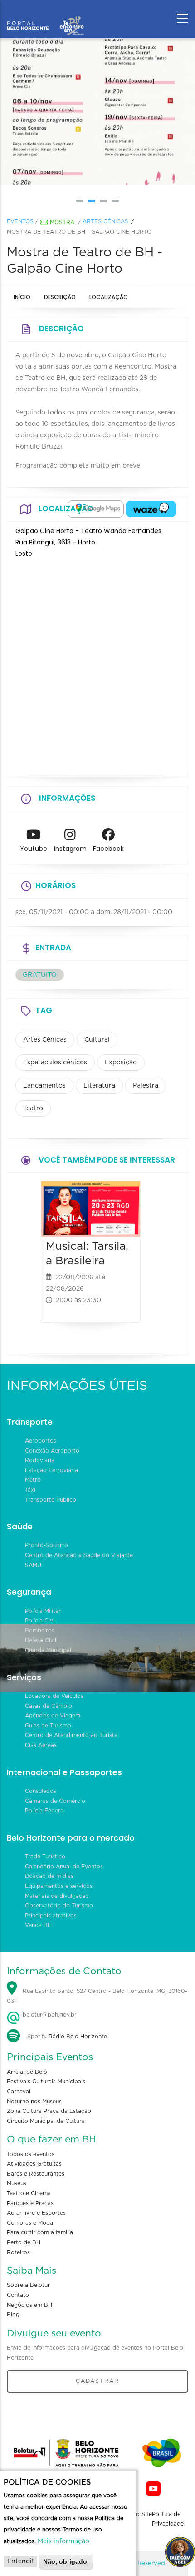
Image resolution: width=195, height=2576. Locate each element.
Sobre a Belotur (28, 2285)
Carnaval (19, 2092)
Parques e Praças (30, 2203)
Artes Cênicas (105, 221)
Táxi (30, 1490)
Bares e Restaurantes (36, 2174)
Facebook (108, 849)
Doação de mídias (49, 1876)
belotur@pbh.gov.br (49, 2015)
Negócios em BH (29, 2305)
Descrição (60, 297)
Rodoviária (40, 1460)
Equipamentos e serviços (59, 1886)
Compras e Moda (30, 2223)
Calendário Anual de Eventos (64, 1867)
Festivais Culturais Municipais (46, 2082)
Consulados (41, 1791)
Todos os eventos (31, 2154)
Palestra (146, 1086)
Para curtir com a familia (40, 2232)
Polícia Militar (43, 1611)
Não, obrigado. (66, 2561)
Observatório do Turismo (59, 1906)
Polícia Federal (45, 1811)
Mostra (62, 222)
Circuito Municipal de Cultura (46, 2121)
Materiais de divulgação (57, 1896)
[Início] (45, 16)
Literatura (99, 1086)
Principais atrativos (51, 1916)
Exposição (121, 1063)
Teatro (33, 1108)
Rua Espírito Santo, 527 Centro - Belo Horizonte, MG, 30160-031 (97, 1996)
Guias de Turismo (48, 1726)
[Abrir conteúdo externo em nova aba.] (96, 509)
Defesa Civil (41, 1640)
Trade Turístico (45, 1857)
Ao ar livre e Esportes (36, 2213)
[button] (80, 201)
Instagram (70, 849)
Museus (17, 2183)
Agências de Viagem (53, 1716)
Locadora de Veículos (54, 1696)
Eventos (20, 221)
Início (22, 297)
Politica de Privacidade (168, 2519)
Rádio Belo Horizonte (78, 2037)
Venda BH (38, 1925)
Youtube (34, 849)
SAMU (33, 1565)
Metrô (33, 1480)
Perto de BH (24, 2242)
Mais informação (63, 2541)
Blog (13, 2315)
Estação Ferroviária (51, 1470)
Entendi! (20, 2561)
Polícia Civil (40, 1621)
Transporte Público (51, 1500)
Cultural (97, 1040)
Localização (109, 297)
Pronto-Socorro (46, 1545)
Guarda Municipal (48, 1650)
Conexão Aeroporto (52, 1451)
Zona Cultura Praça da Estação (49, 2111)
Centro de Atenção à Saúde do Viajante (79, 1555)
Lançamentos (44, 1086)
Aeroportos (41, 1441)
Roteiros (18, 2252)
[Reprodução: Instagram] (122, 112)
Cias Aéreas (41, 1745)
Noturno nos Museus (34, 2102)
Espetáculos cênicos (55, 1063)
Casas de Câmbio (49, 1706)
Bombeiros (40, 1631)
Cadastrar (97, 2381)
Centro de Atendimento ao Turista (71, 1735)
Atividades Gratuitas (34, 2164)
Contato (18, 2295)
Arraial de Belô (27, 2072)
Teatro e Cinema (29, 2193)
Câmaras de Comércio (55, 1801)
